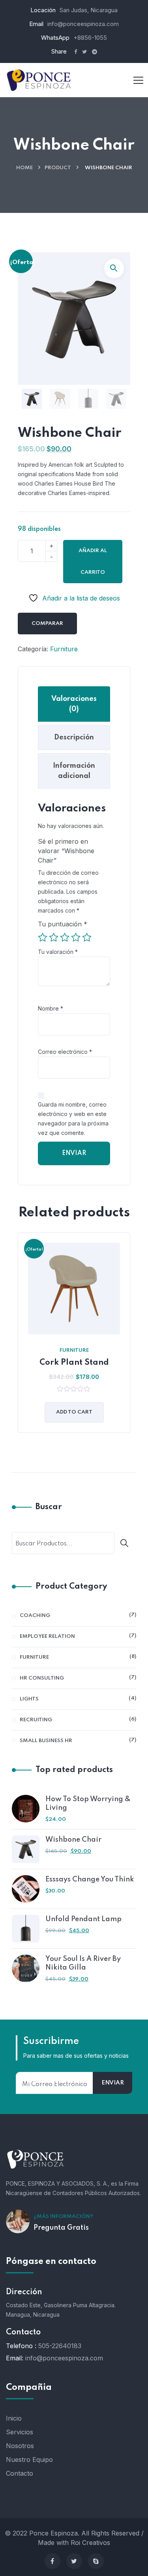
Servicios (20, 2432)
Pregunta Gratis (61, 2228)
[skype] (96, 2561)
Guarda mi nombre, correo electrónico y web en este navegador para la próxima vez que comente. (73, 1119)
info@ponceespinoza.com (83, 24)
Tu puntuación (63, 924)
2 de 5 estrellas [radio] (54, 937)
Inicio (14, 2418)
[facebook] (52, 2561)
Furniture (64, 649)
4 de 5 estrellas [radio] (76, 937)
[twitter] (74, 2561)
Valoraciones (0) (74, 704)
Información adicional (74, 771)
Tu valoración (58, 952)
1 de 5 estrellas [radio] (43, 937)
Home (24, 168)
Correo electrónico (65, 1052)
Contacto (20, 2473)
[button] (114, 268)
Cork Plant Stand (74, 1363)
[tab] (74, 704)
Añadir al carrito (93, 562)
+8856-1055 (90, 38)
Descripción (74, 737)
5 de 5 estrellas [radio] (87, 937)
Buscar (49, 1507)
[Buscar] (126, 1543)
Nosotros (20, 2446)
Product (58, 168)
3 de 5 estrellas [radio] (65, 937)
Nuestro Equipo (29, 2460)
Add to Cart (74, 1412)
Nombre (51, 1008)
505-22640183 (60, 2346)
